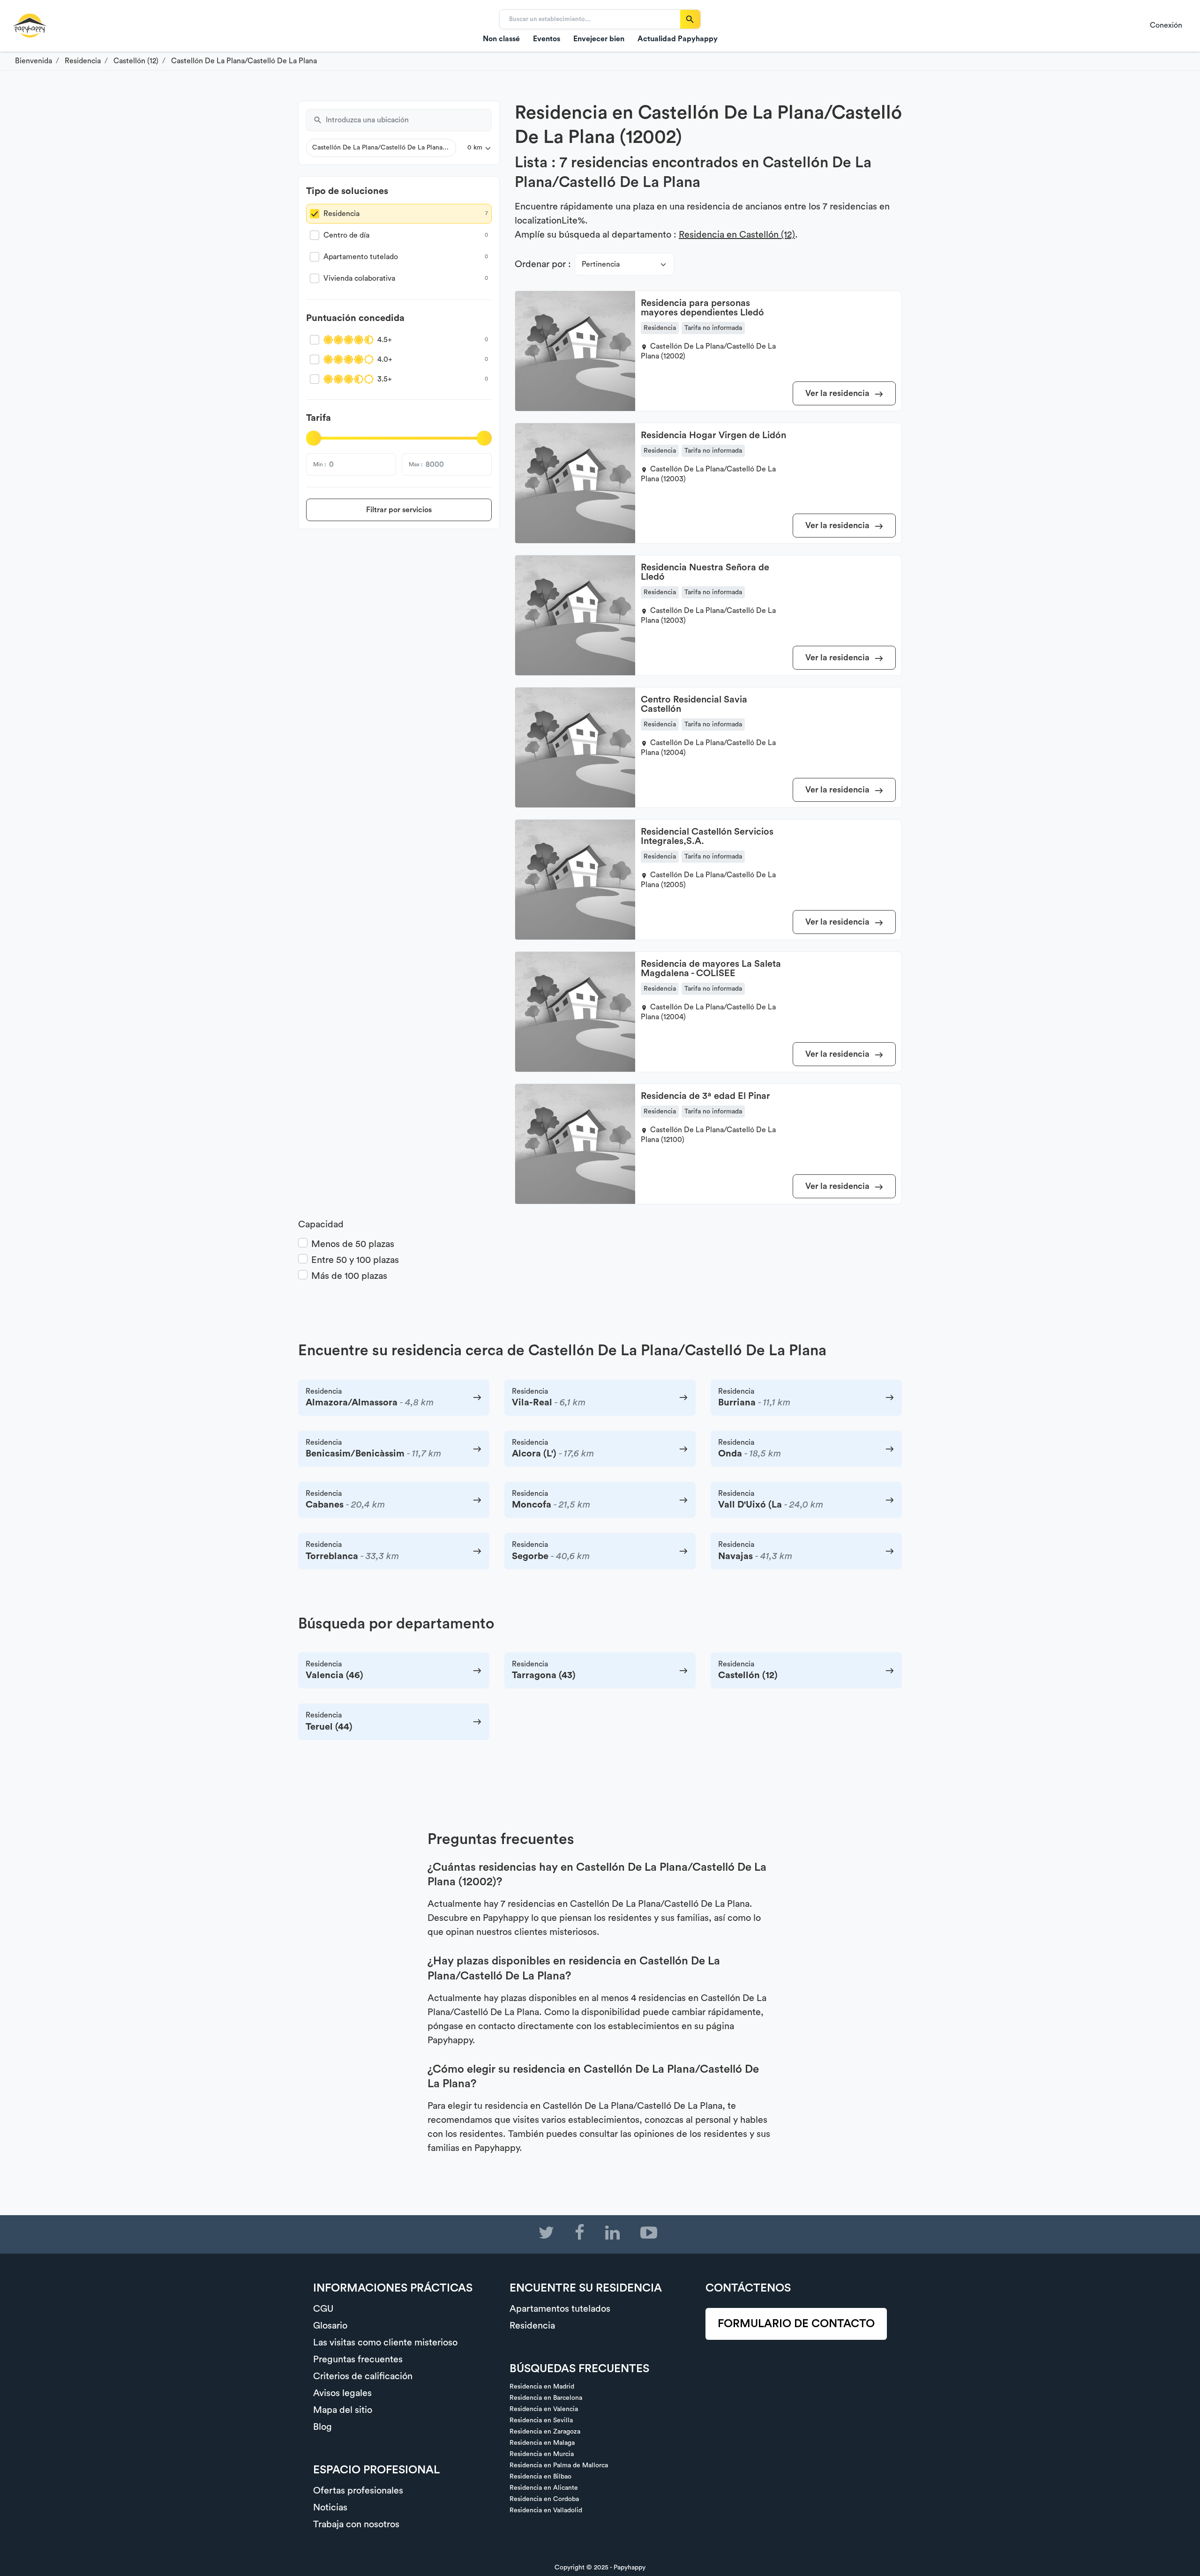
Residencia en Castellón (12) (737, 235)
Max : (416, 464)
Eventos (547, 39)
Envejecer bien (599, 39)
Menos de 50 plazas (353, 1244)
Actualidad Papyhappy (678, 39)
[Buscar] (690, 19)
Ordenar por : (543, 264)
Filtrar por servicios (399, 510)
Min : (319, 464)
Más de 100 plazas (349, 1276)
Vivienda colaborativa (359, 278)
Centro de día (346, 235)
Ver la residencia (838, 393)
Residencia (341, 214)
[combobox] (409, 120)
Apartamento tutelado (361, 257)
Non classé (501, 39)
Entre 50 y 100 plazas (355, 1260)
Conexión (1166, 25)
